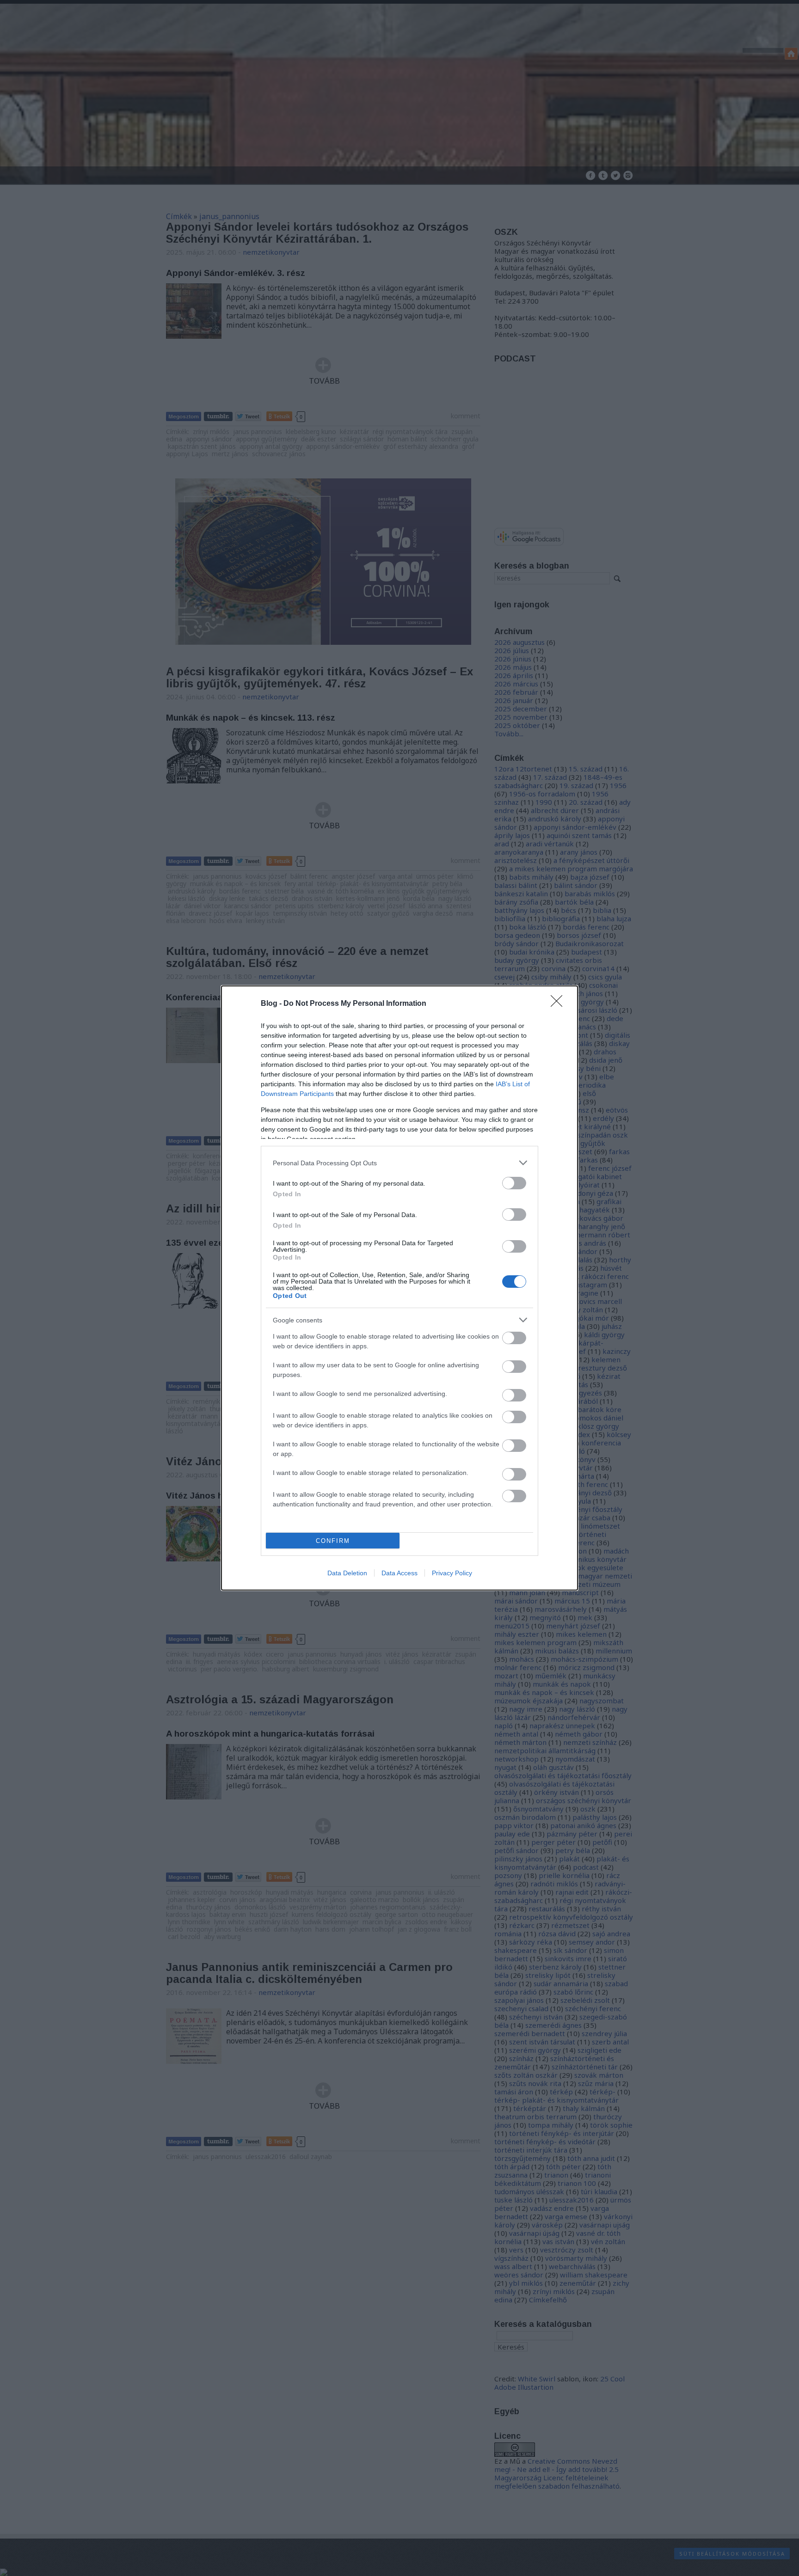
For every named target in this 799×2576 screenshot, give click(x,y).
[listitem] (399, 1163)
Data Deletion (347, 1573)
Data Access (399, 1573)
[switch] (514, 1183)
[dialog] (399, 1288)
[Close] (559, 1004)
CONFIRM (333, 1541)
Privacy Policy (452, 1573)
